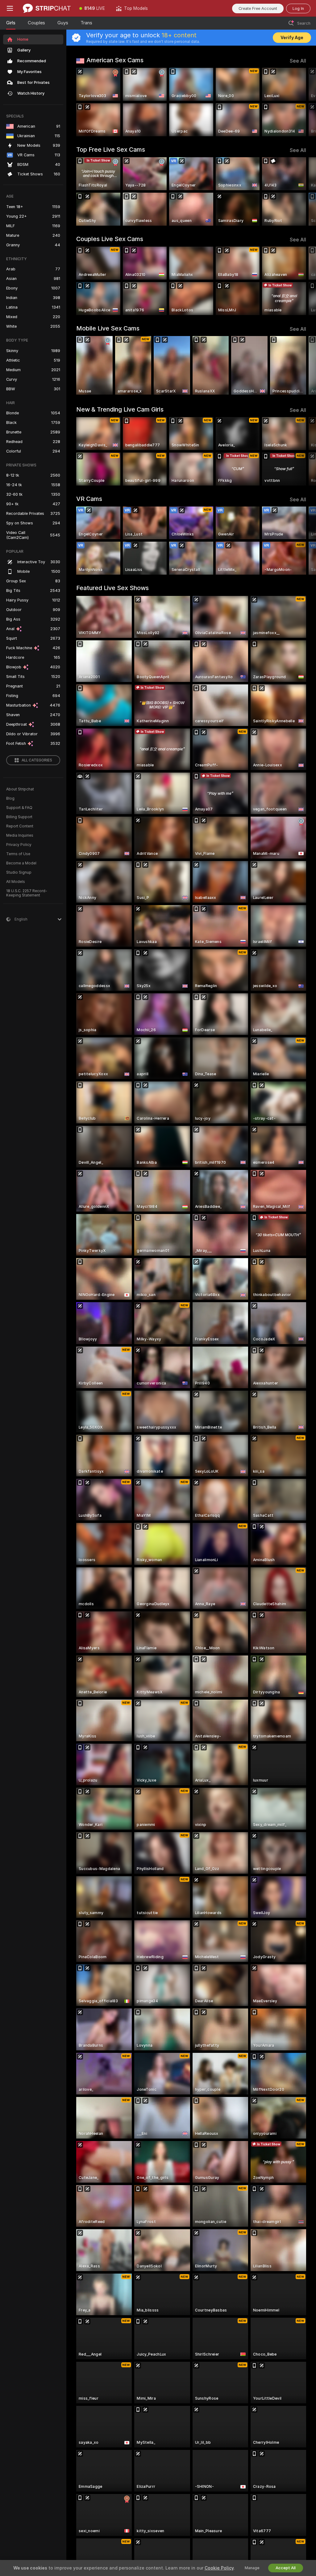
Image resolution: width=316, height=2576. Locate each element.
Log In (298, 8)
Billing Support (19, 817)
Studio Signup (19, 872)
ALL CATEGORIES (37, 760)
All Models (16, 882)
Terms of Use (18, 854)
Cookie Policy (219, 2568)
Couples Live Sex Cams (110, 239)
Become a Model (21, 863)
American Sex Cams (115, 60)
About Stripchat (20, 789)
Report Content (20, 826)
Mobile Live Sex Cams (108, 328)
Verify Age (292, 38)
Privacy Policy (19, 845)
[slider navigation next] (304, 102)
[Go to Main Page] (47, 8)
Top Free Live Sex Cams (111, 150)
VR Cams (89, 499)
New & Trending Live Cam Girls (120, 409)
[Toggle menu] (10, 8)
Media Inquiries (20, 835)
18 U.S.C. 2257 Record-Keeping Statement (27, 893)
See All (298, 61)
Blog (10, 798)
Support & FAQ (19, 808)
